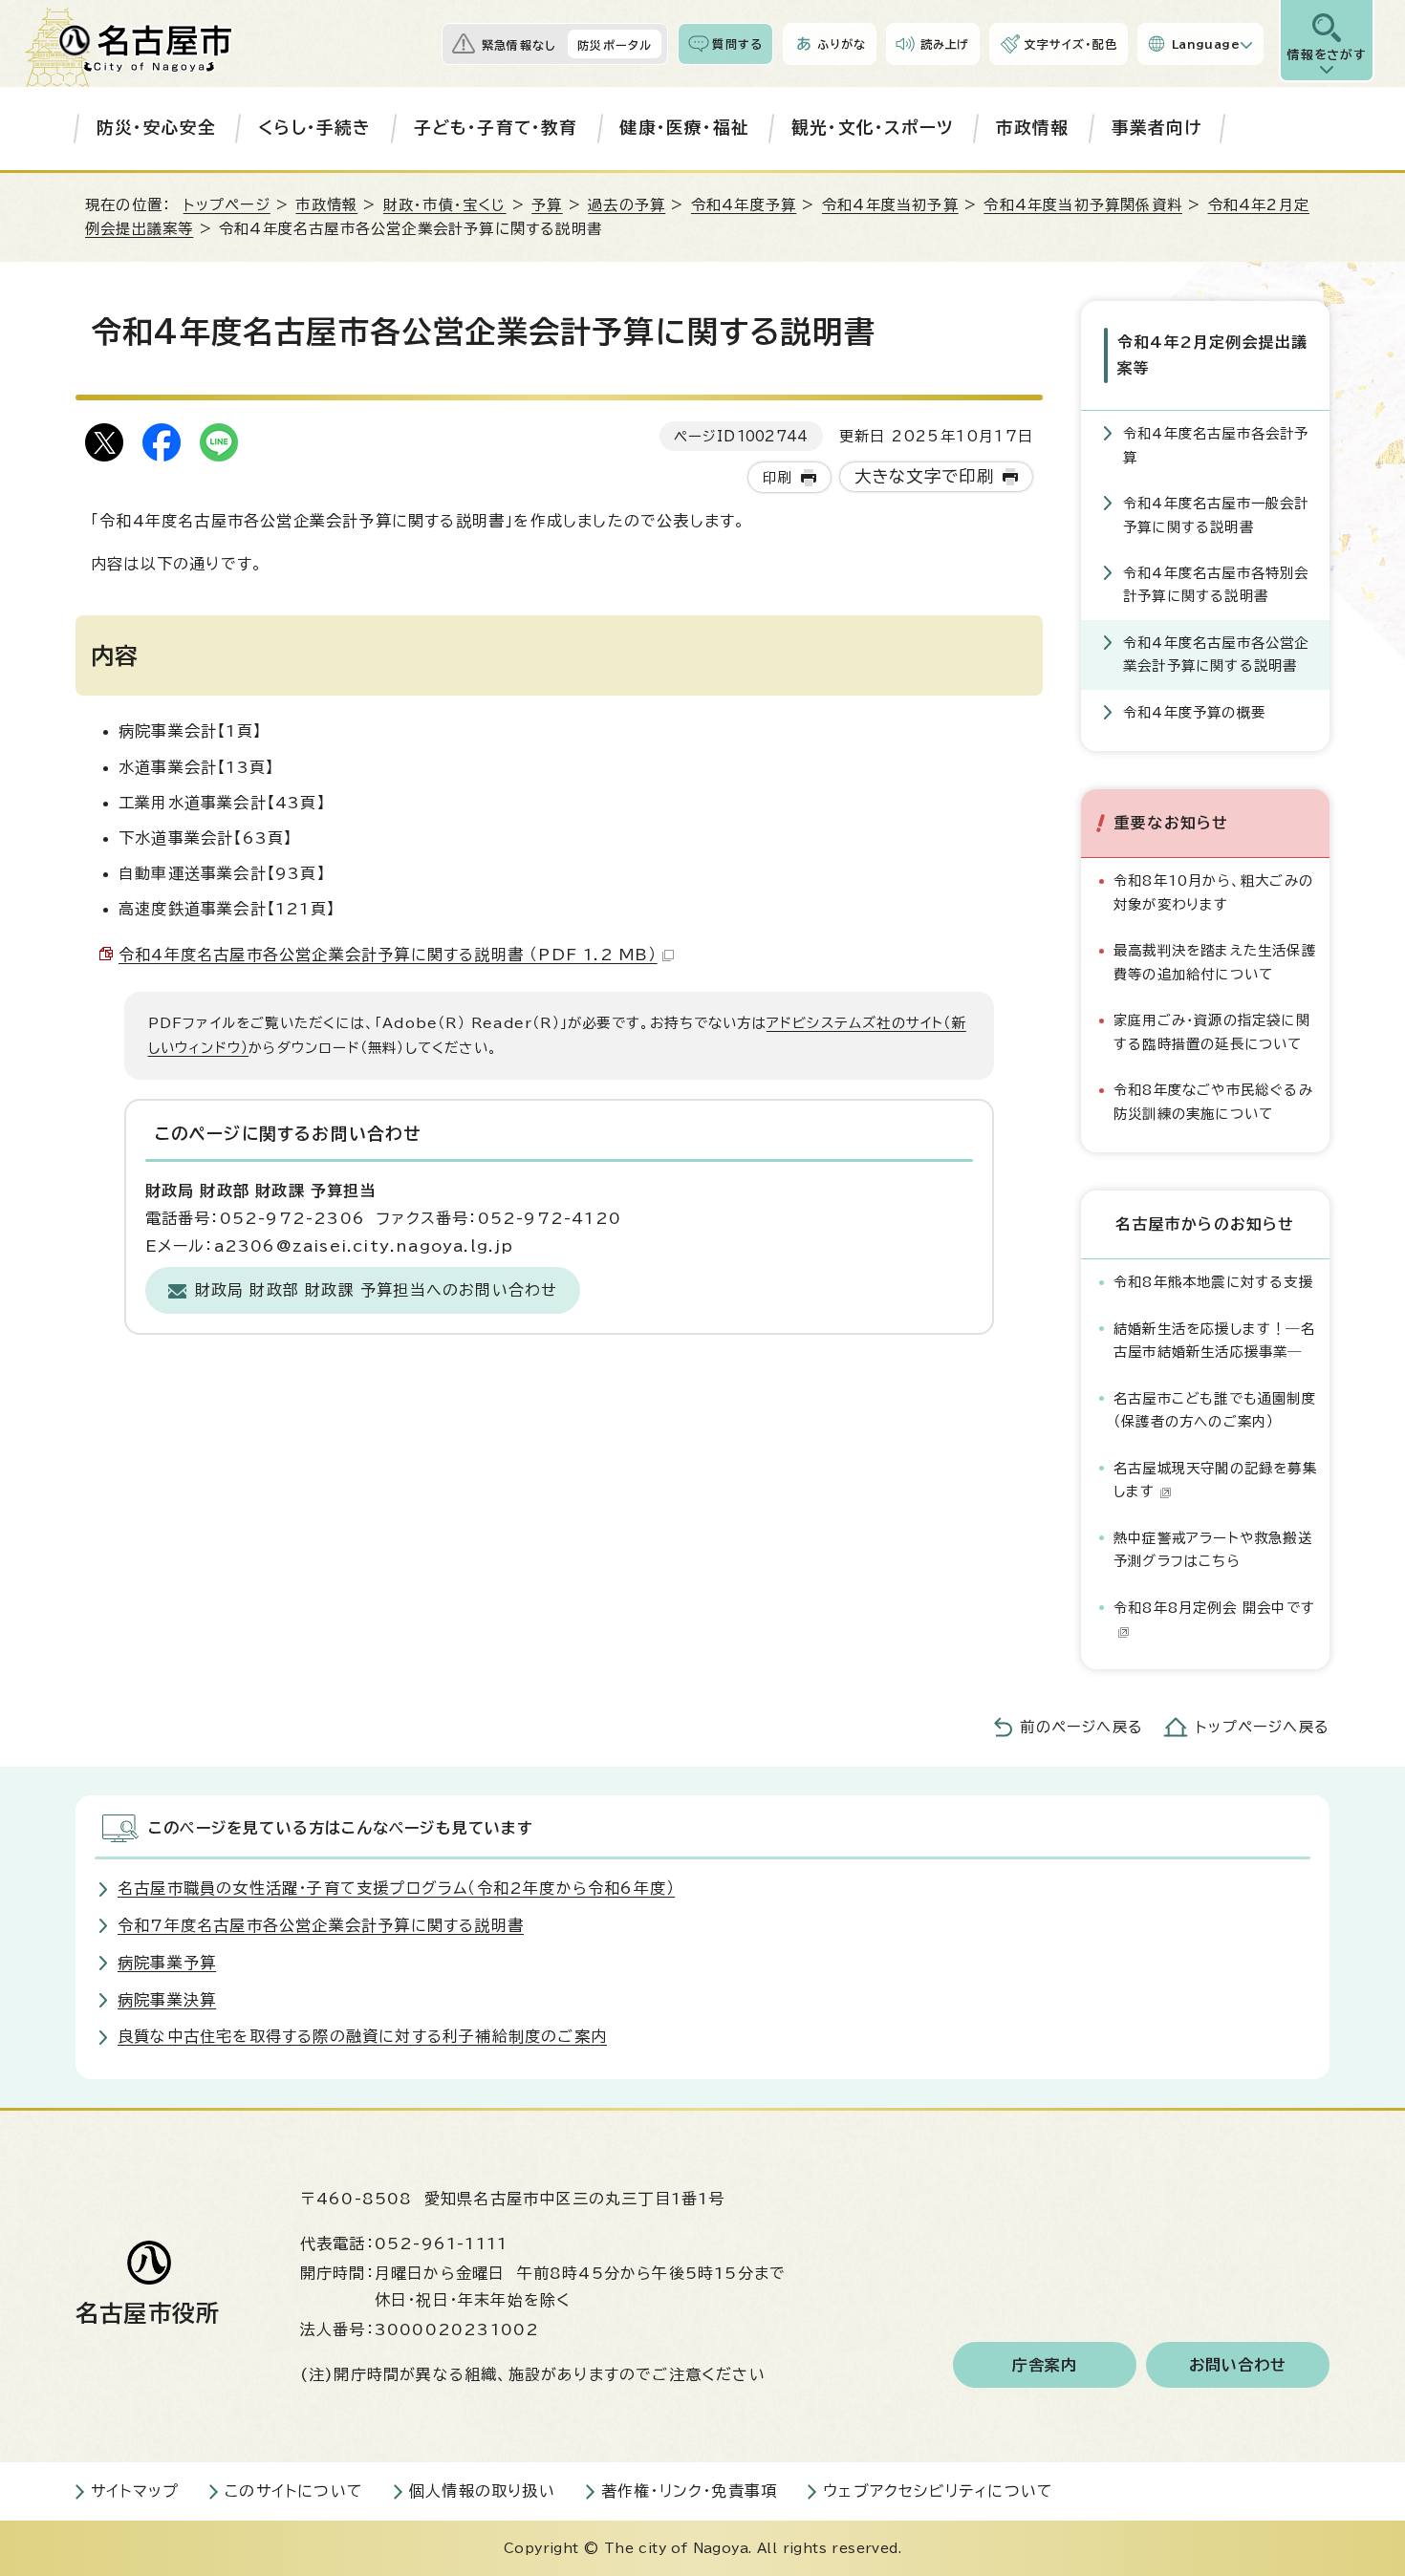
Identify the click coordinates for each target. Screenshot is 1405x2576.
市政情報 (1033, 128)
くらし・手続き (314, 128)
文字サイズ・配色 (1070, 44)
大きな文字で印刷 (925, 476)
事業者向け (1157, 128)
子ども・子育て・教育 (496, 128)
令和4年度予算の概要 (1194, 712)
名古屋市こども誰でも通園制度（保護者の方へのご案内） (1215, 1410)
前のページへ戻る (1081, 1727)
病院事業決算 (167, 2000)
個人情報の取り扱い (482, 2491)
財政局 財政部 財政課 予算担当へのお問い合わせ (377, 1290)
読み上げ (945, 44)
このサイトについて (294, 2491)
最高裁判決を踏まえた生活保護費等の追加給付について (1215, 962)
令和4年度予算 (744, 205)
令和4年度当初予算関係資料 (1083, 205)
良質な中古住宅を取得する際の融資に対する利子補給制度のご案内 (362, 2036)
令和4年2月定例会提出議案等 (1212, 355)
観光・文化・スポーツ (873, 128)
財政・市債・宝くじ (445, 205)
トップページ (227, 205)
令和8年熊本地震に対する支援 (1213, 1282)
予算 (547, 205)
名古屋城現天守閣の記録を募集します (1215, 1480)
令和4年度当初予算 (890, 205)
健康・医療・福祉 (684, 128)
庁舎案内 (1045, 2365)
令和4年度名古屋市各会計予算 (1216, 445)
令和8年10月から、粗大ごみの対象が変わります (1213, 892)
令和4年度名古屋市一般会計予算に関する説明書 (1216, 515)
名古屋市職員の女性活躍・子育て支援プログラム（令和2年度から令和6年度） (396, 1888)
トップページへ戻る (1263, 1727)
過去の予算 (627, 205)
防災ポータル (615, 45)
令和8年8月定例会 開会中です (1214, 1608)
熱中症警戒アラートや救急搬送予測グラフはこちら (1213, 1549)
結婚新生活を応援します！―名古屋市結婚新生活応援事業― (1214, 1340)
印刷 (777, 477)
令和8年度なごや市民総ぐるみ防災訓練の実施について (1213, 1101)
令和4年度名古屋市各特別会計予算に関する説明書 (1216, 584)
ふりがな (842, 44)
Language (1206, 44)
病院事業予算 (167, 1963)
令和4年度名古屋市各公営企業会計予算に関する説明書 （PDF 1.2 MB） (388, 955)
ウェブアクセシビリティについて (938, 2491)
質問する (737, 44)
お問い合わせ (1238, 2365)
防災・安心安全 (156, 128)
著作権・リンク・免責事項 (689, 2491)
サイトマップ (135, 2491)
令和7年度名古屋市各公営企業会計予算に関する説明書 (321, 1925)
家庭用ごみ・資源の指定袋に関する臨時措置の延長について (1212, 1031)
